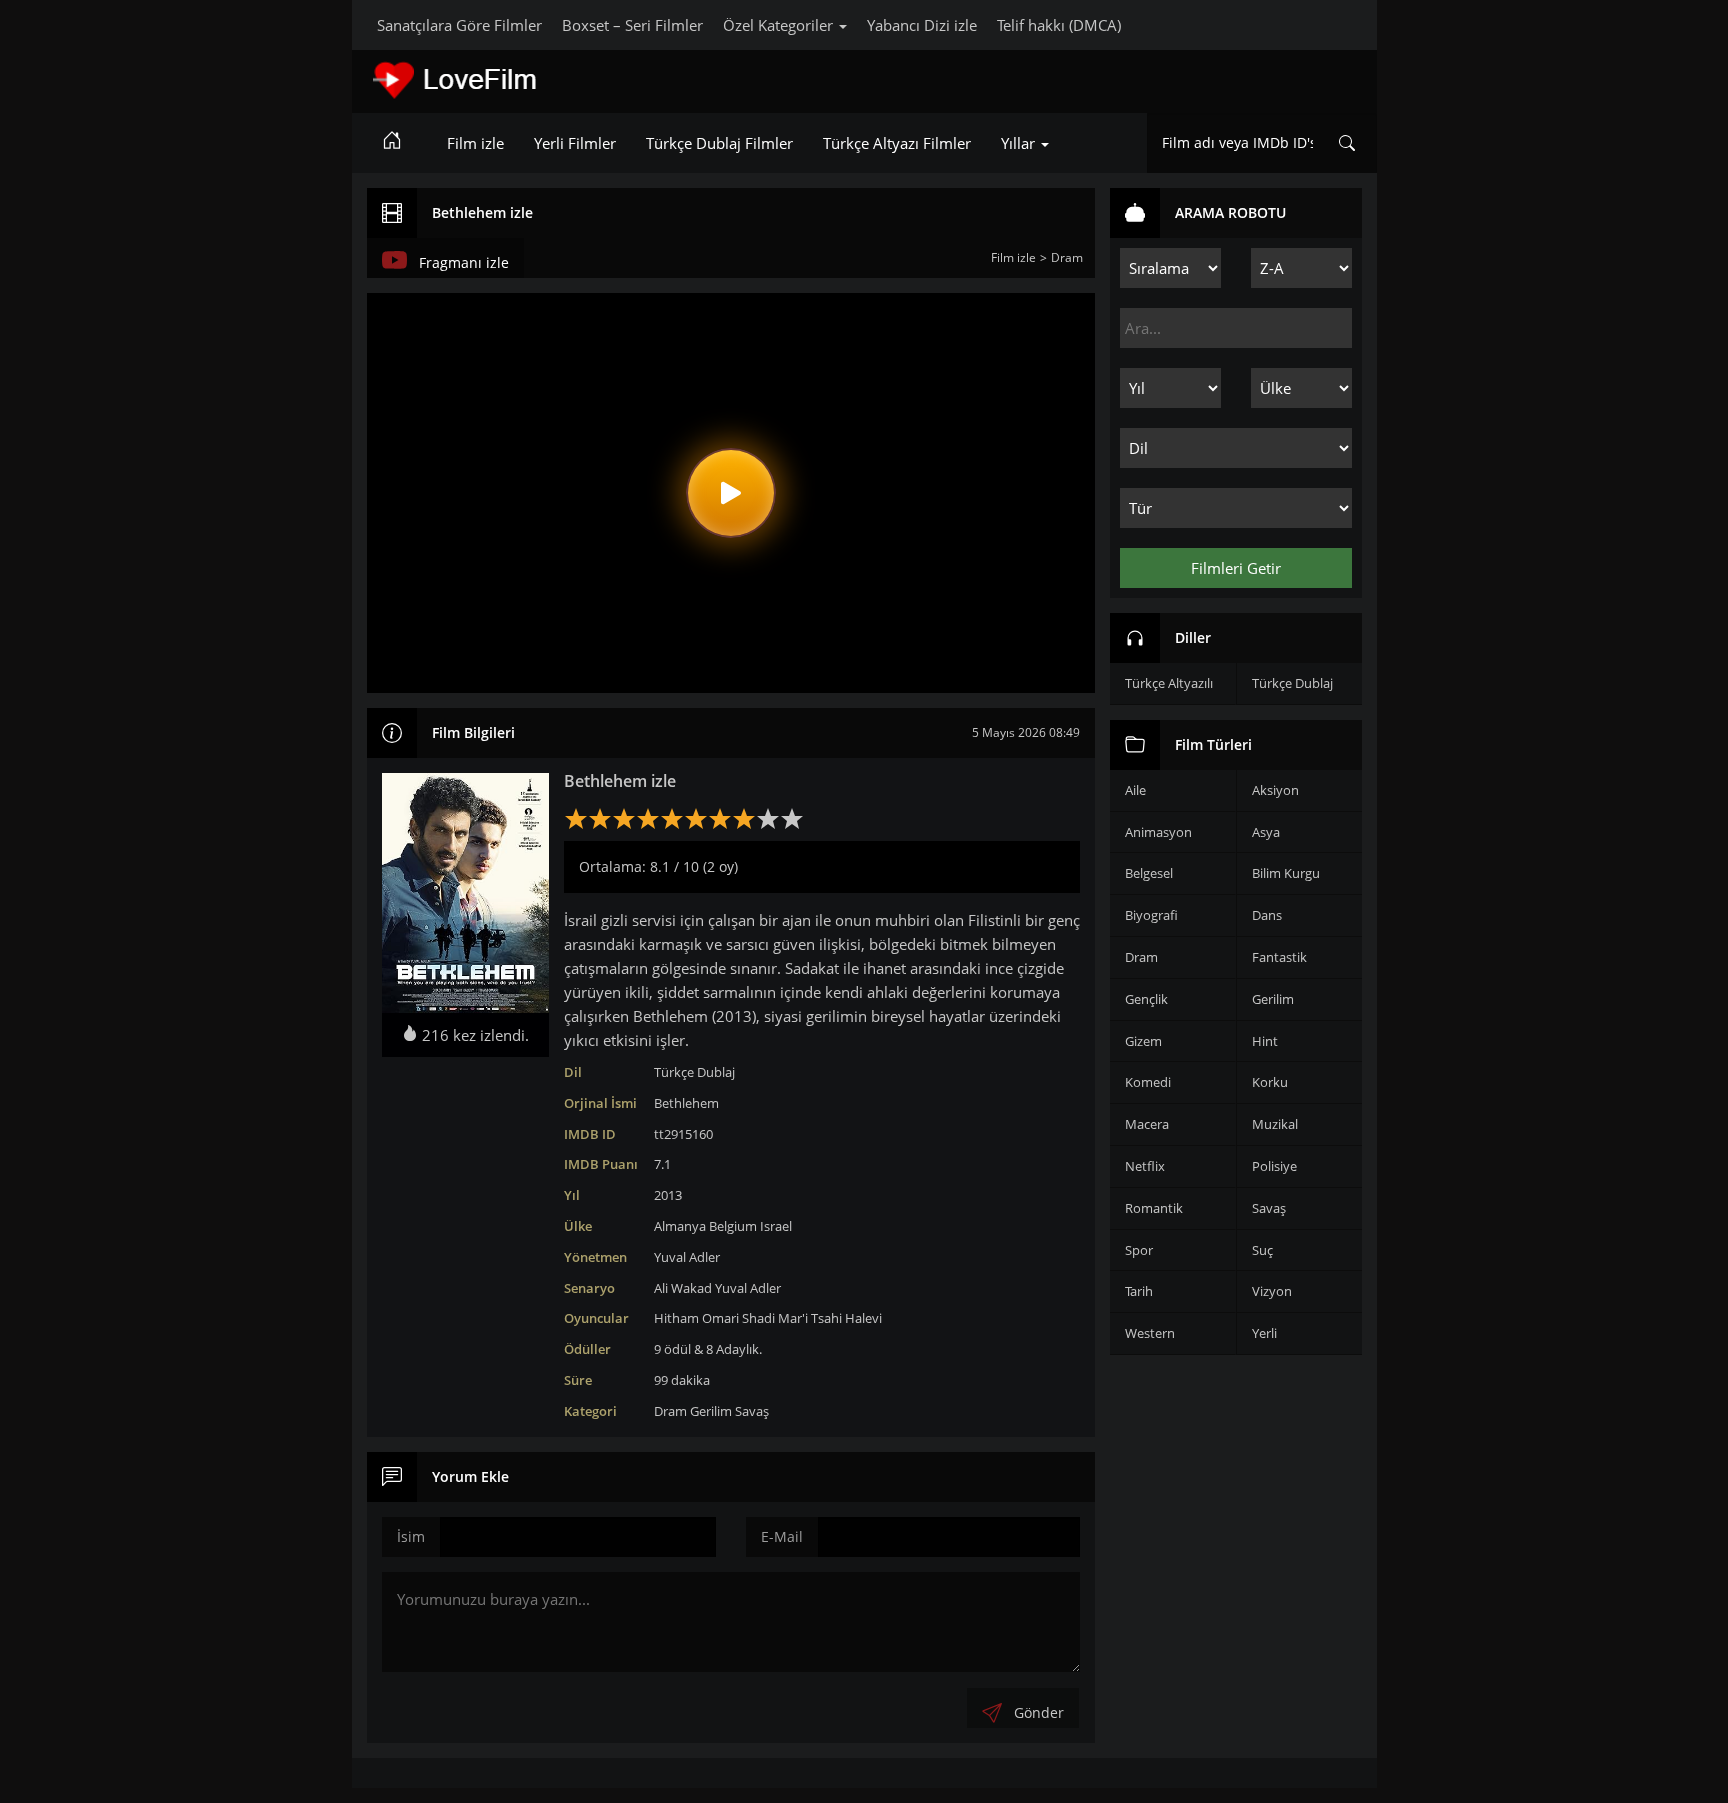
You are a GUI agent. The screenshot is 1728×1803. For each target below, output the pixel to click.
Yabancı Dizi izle (922, 25)
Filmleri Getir (1236, 568)
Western (1150, 1333)
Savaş (752, 1411)
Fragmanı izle (464, 262)
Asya (1266, 832)
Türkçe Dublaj (694, 1072)
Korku (1270, 1082)
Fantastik (1279, 957)
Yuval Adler (687, 1257)
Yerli (1264, 1333)
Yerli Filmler (575, 143)
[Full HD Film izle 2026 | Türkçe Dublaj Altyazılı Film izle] (512, 80)
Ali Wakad (683, 1288)
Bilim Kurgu (1286, 873)
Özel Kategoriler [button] (780, 25)
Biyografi (1151, 915)
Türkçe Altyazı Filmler (897, 143)
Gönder (1039, 1712)
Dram (670, 1411)
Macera (1147, 1124)
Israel (776, 1226)
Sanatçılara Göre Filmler (459, 25)
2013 (668, 1195)
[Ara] (1347, 143)
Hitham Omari (696, 1318)
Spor (1139, 1250)
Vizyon (1272, 1291)
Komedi (1148, 1082)
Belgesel (1149, 873)
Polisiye (1274, 1166)
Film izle (475, 143)
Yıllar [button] (1020, 143)
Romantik (1154, 1208)
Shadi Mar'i (775, 1318)
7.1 (662, 1164)
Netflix (1145, 1166)
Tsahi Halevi (846, 1318)
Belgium (733, 1226)
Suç (1262, 1250)
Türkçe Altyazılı (1169, 683)
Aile (1135, 790)
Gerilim (711, 1411)
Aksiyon (1275, 790)
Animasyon (1158, 832)
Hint (1265, 1041)
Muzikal (1275, 1124)
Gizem (1143, 1041)
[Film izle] (392, 143)
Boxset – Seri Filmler (632, 25)
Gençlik (1146, 999)
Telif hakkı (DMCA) (1059, 25)
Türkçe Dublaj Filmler (719, 143)
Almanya (680, 1226)
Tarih (1139, 1291)
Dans (1267, 915)
